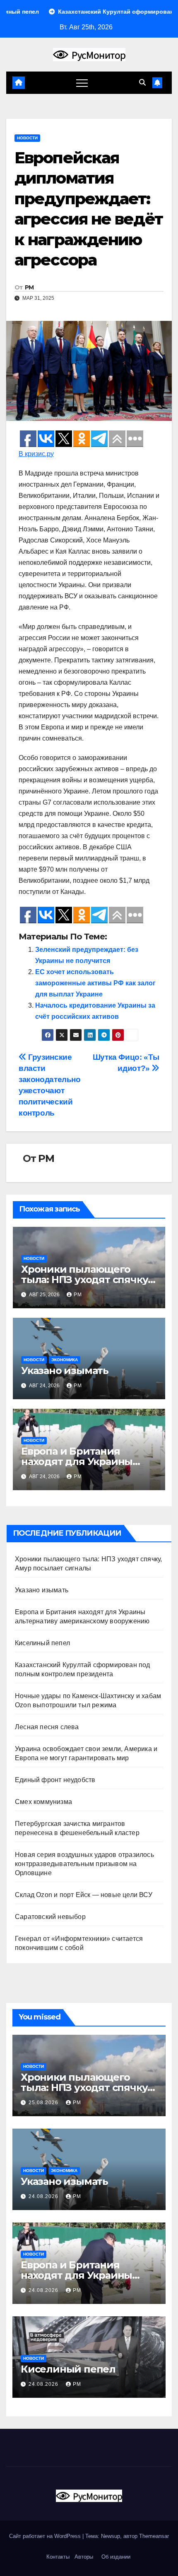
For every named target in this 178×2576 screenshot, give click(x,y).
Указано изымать (65, 1370)
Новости (27, 138)
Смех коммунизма (43, 1802)
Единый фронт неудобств (55, 1780)
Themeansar (154, 2536)
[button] (142, 82)
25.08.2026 (44, 2103)
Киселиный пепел (42, 1643)
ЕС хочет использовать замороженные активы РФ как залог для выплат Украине (95, 983)
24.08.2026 (44, 2196)
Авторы (84, 2557)
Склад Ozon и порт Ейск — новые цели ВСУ (84, 1895)
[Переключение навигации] (82, 83)
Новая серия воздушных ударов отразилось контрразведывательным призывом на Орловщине (84, 1864)
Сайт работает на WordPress (46, 2536)
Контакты (57, 2557)
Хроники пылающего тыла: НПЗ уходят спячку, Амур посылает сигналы (86, 1280)
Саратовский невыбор (50, 1917)
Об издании (116, 2557)
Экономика (65, 1360)
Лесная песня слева (47, 1727)
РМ (29, 287)
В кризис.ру (36, 454)
